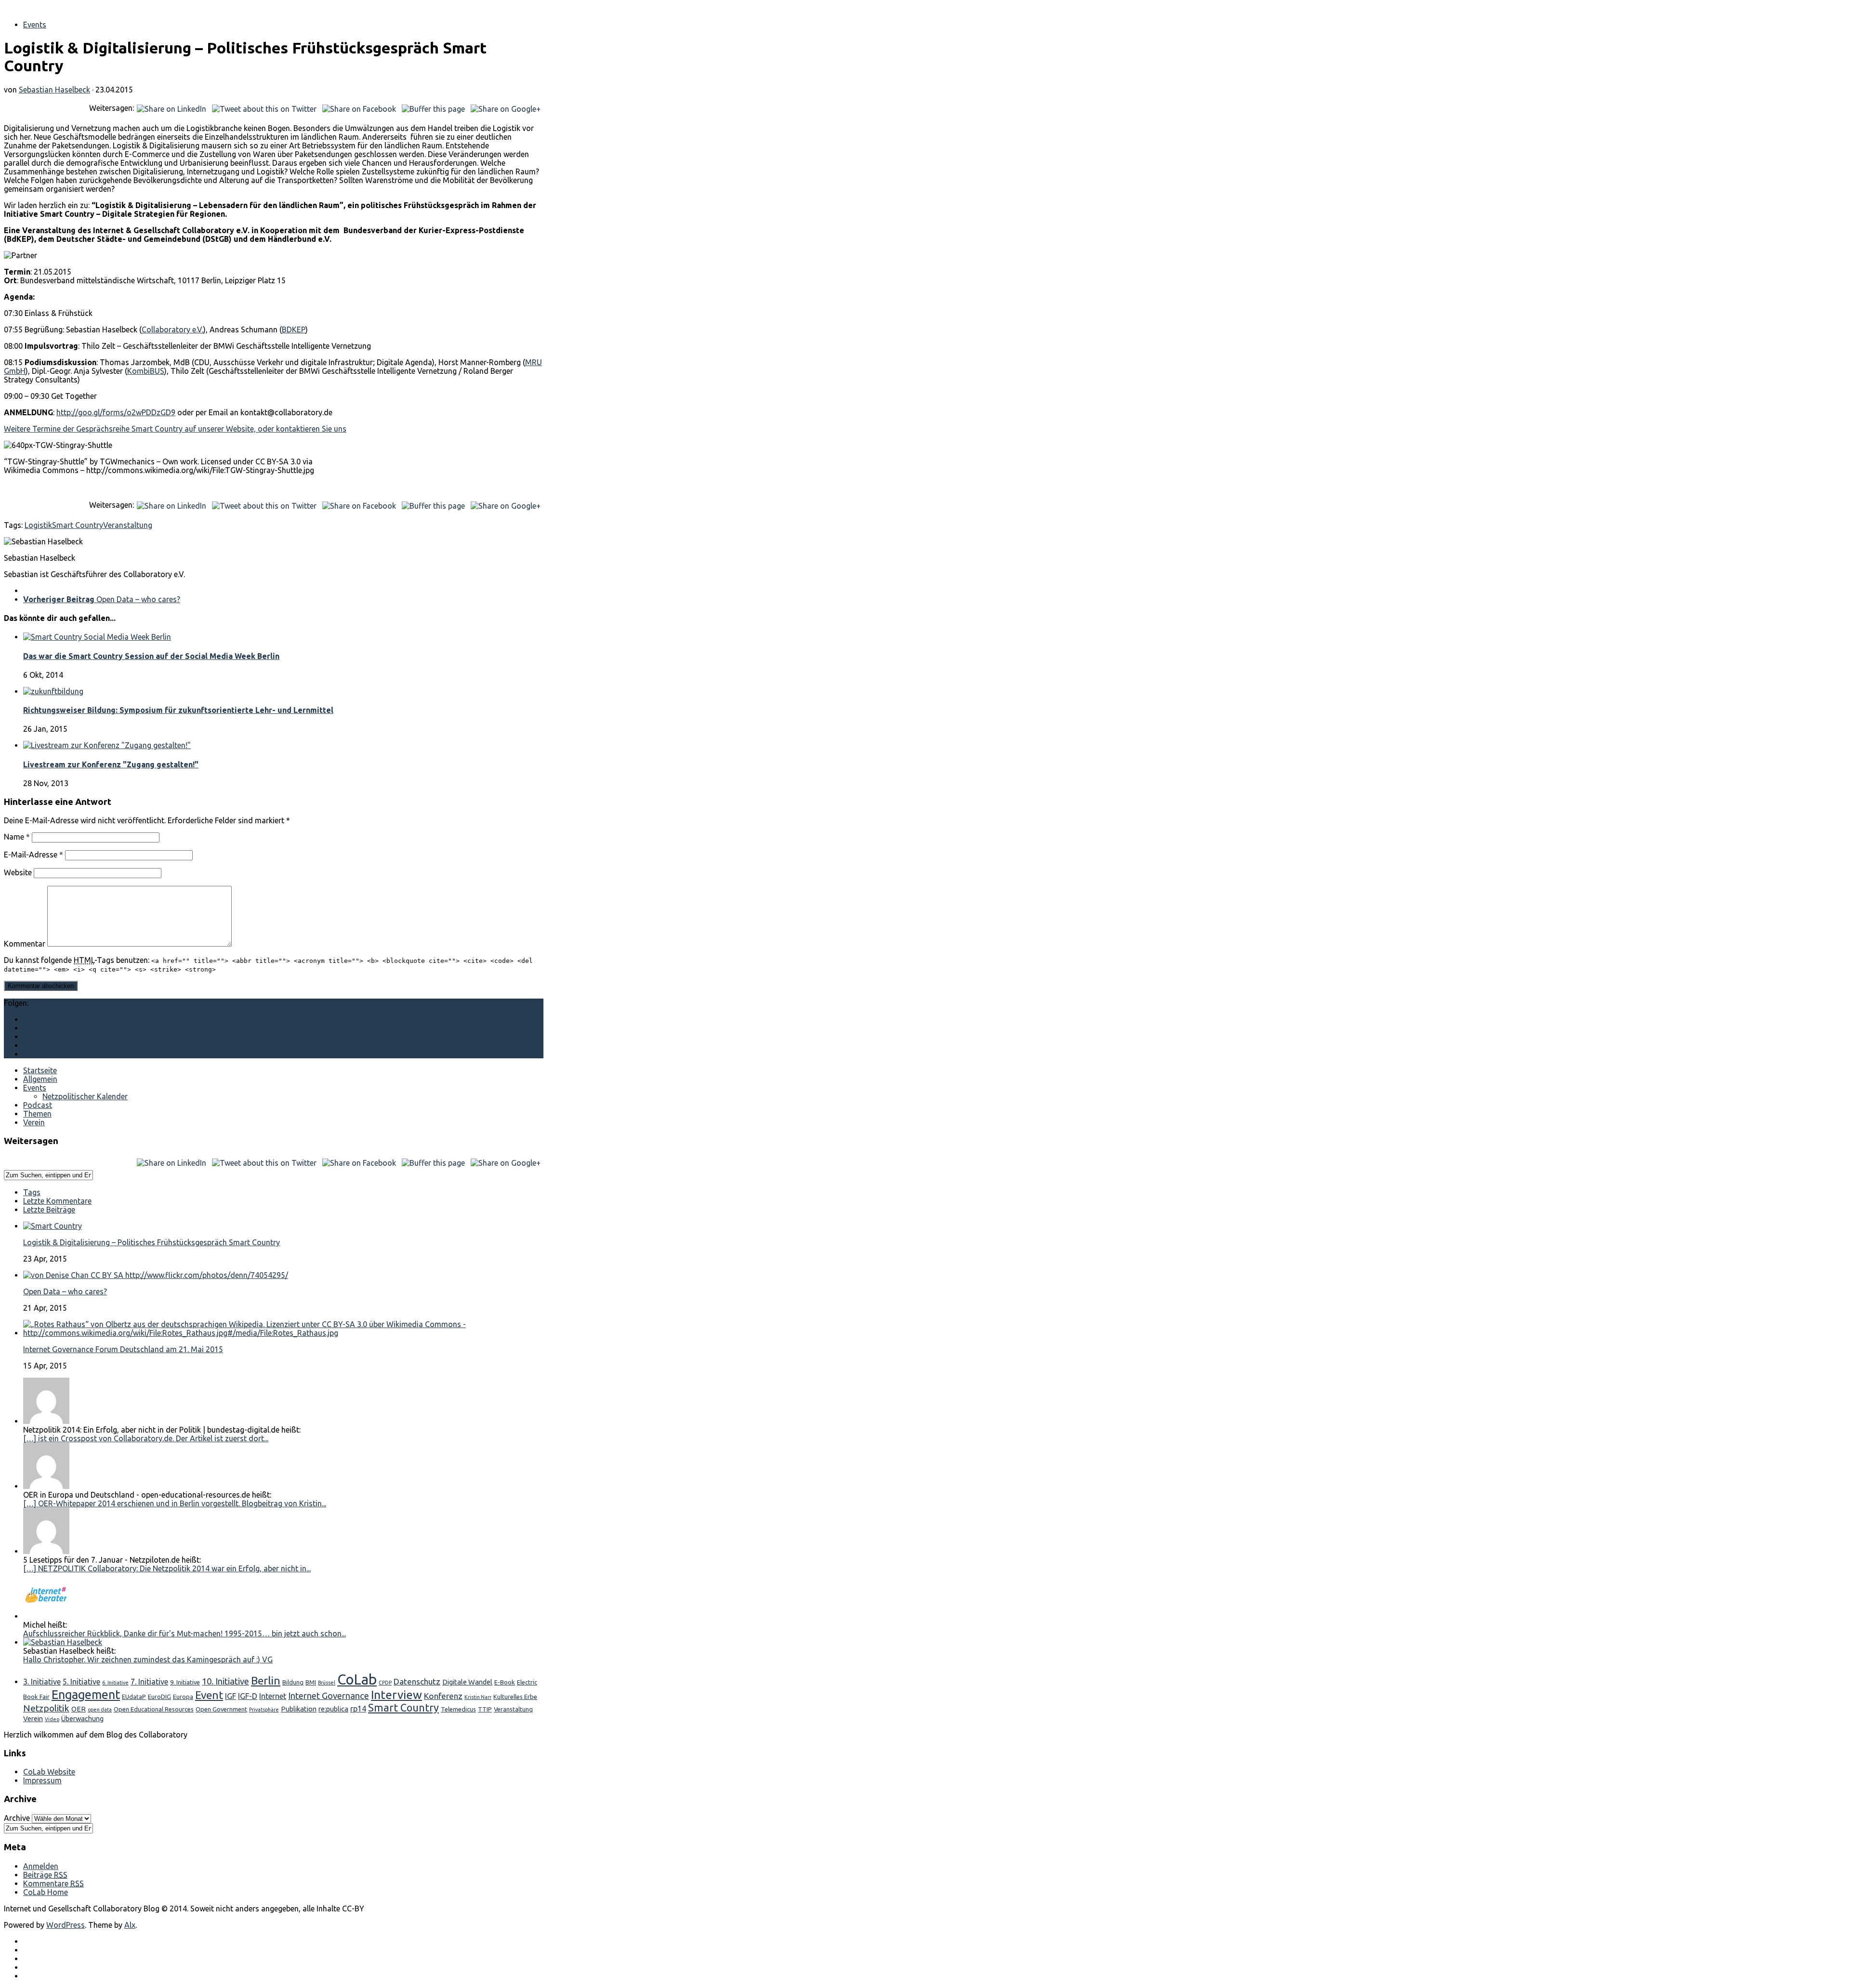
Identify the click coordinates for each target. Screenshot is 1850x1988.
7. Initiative (149, 1682)
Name (17, 837)
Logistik (38, 525)
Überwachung (82, 1718)
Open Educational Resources (154, 1709)
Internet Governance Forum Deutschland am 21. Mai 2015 (123, 1349)
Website (18, 872)
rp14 (358, 1709)
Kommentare (53, 1883)
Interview (396, 1695)
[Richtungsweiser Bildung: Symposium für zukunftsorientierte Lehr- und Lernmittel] (53, 691)
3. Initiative (42, 1682)
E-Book (505, 1682)
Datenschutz (417, 1681)
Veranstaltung (128, 525)
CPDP (385, 1683)
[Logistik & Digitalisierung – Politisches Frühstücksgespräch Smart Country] (53, 1226)
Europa (183, 1697)
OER (79, 1709)
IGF (231, 1696)
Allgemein (40, 1079)
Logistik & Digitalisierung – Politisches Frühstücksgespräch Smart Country (152, 1242)
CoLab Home (46, 1892)
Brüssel (327, 1683)
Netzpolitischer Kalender (85, 1096)
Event (209, 1695)
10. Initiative (225, 1681)
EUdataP (134, 1697)
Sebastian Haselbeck (54, 90)
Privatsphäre (264, 1710)
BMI (311, 1682)
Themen (37, 1114)
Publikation (299, 1709)
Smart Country (78, 525)
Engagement (86, 1695)
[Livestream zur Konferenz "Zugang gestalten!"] (107, 745)
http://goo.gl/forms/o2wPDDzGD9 (116, 412)
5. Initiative (81, 1682)
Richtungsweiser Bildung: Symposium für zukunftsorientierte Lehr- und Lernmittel (178, 710)
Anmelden (41, 1866)
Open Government (221, 1709)
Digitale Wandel (467, 1682)
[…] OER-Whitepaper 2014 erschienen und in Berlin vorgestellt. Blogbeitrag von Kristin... (175, 1503)
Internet (273, 1696)
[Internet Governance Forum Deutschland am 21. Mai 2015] (283, 1333)
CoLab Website (49, 1772)
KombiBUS (146, 371)
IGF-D (248, 1696)
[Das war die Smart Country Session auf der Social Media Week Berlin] (97, 637)
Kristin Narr (478, 1697)
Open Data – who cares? (65, 1291)
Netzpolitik (46, 1708)
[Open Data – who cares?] (156, 1275)
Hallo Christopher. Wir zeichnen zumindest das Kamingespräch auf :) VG (148, 1659)
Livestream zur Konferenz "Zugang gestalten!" (111, 764)
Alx (130, 1925)
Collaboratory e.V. (172, 329)
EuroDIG (159, 1697)
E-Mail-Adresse (33, 855)
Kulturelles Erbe (515, 1697)
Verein (34, 1122)
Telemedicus (458, 1709)
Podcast (38, 1105)
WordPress (66, 1925)
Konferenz (443, 1696)
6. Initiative (115, 1683)
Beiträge (45, 1875)
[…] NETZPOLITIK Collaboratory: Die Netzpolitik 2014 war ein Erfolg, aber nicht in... (167, 1568)
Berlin (266, 1680)
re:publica (333, 1709)
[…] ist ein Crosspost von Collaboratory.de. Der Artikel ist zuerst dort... (146, 1438)
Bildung (293, 1682)
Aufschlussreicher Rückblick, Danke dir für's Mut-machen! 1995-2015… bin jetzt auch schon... (185, 1633)
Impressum (42, 1780)
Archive (17, 1818)
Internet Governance (329, 1696)
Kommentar (25, 944)
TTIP (485, 1709)
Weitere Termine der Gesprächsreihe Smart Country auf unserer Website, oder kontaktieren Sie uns (175, 429)
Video (52, 1719)
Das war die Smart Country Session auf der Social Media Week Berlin (151, 656)
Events (35, 25)
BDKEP (294, 329)
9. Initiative (185, 1682)
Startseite (40, 1070)
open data (100, 1710)
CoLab (357, 1679)
